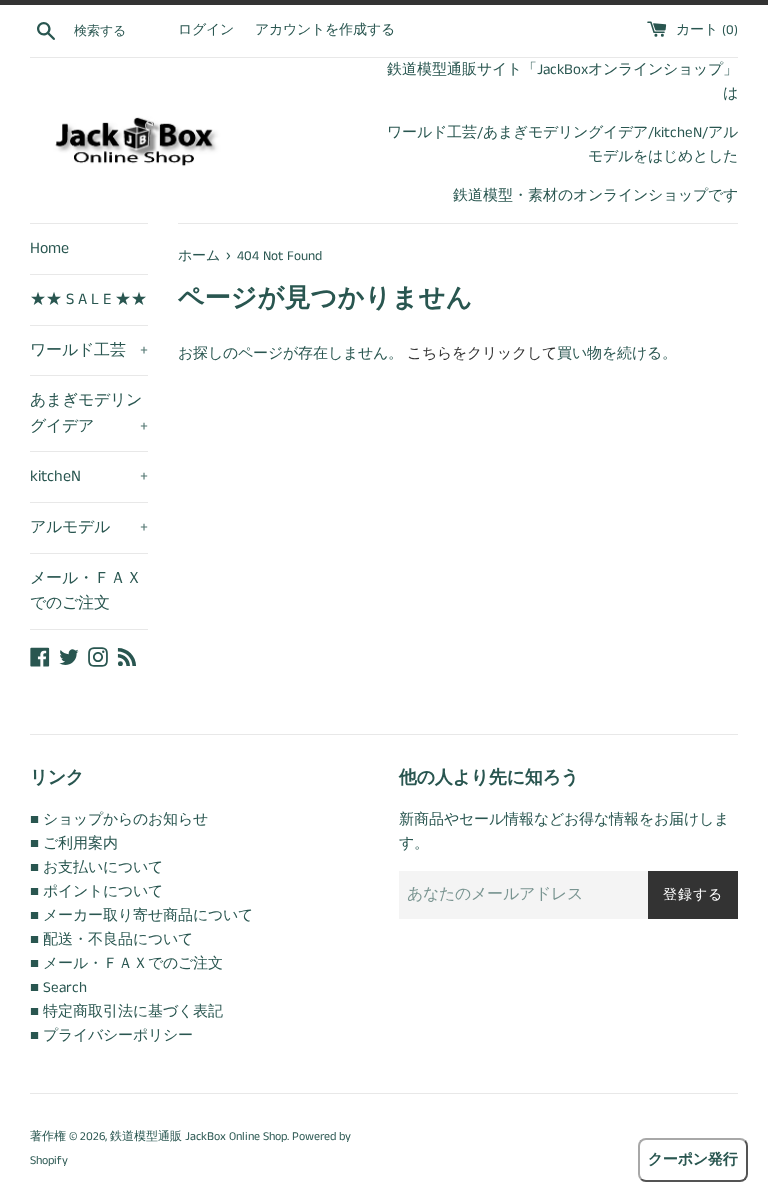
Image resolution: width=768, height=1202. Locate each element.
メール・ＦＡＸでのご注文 (86, 591)
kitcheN (89, 476)
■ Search (58, 987)
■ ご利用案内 (74, 843)
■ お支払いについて (96, 867)
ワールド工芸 (89, 350)
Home (49, 248)
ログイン (206, 30)
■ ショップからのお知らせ (119, 819)
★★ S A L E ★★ (88, 299)
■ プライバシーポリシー (111, 1035)
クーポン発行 (693, 1159)
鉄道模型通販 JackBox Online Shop (198, 1136)
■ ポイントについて (96, 891)
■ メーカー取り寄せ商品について (141, 915)
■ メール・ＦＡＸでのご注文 (126, 963)
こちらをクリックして (482, 353)
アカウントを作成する (325, 30)
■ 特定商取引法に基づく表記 (126, 1011)
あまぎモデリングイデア (89, 413)
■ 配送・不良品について (111, 939)
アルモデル (89, 527)
